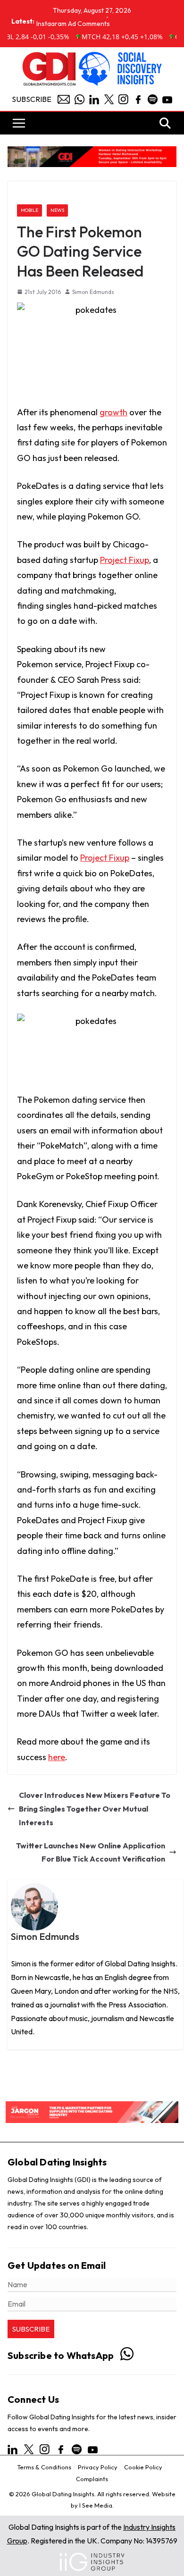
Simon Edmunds (93, 292)
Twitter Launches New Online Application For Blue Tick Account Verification (91, 1852)
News (57, 210)
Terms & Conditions (44, 2467)
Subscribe (32, 99)
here (57, 1757)
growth (113, 412)
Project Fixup (125, 560)
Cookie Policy (143, 2467)
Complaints (92, 2479)
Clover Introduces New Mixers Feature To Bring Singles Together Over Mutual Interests (95, 1809)
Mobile (29, 210)
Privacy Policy (98, 2467)
